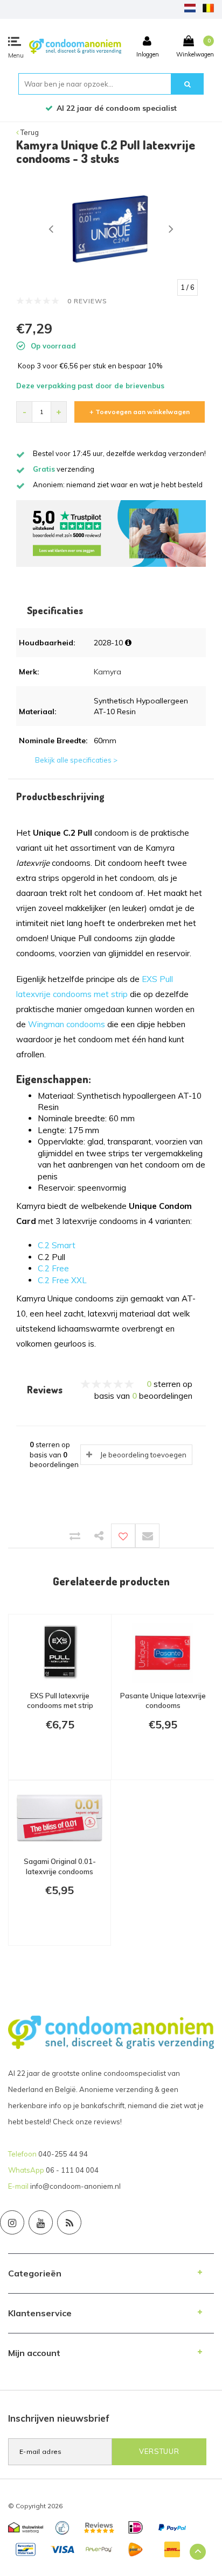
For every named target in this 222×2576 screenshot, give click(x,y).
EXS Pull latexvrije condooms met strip (60, 1701)
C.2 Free (53, 1268)
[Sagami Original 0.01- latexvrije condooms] (60, 1819)
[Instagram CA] (12, 2222)
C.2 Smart (57, 1245)
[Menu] (15, 41)
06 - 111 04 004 (72, 2170)
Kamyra (107, 672)
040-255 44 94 (63, 2154)
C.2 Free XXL (62, 1280)
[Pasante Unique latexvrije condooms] (163, 1653)
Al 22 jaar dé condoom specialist (117, 108)
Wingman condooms (67, 1024)
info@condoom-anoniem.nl (75, 2186)
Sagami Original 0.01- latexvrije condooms (60, 1866)
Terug (29, 132)
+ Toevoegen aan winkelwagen (140, 412)
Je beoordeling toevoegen (143, 1455)
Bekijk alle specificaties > (76, 760)
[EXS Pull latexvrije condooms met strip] (60, 1653)
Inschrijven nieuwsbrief (59, 2418)
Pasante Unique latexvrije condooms (163, 1701)
